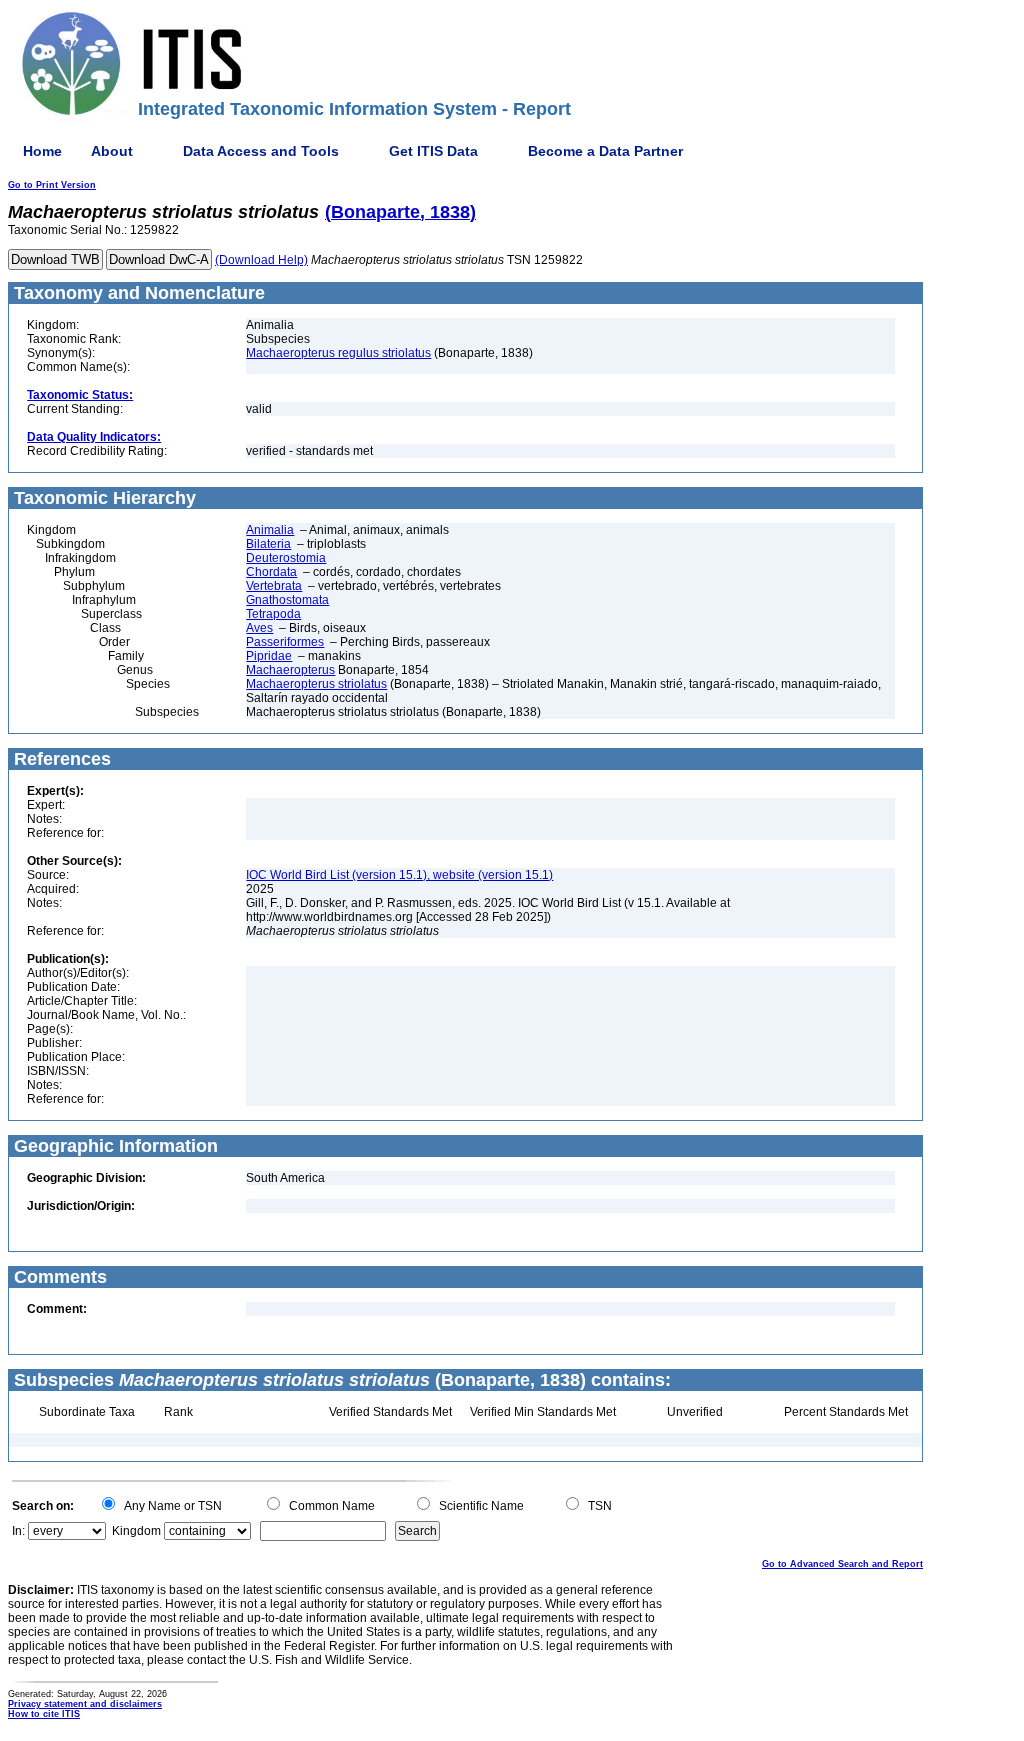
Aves (259, 628)
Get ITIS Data (433, 151)
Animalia (270, 530)
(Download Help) (261, 260)
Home (42, 151)
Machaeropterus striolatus (316, 684)
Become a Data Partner (605, 151)
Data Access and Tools (261, 151)
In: (18, 1531)
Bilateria (268, 544)
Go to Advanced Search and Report (842, 1564)
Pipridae (269, 656)
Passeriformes (285, 642)
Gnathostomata (287, 600)
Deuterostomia (286, 558)
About (112, 151)
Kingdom (136, 1531)
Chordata (271, 572)
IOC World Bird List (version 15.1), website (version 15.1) (399, 875)
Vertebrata (274, 586)
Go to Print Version (52, 185)
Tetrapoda (273, 614)
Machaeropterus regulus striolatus (338, 353)
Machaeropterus (290, 670)
